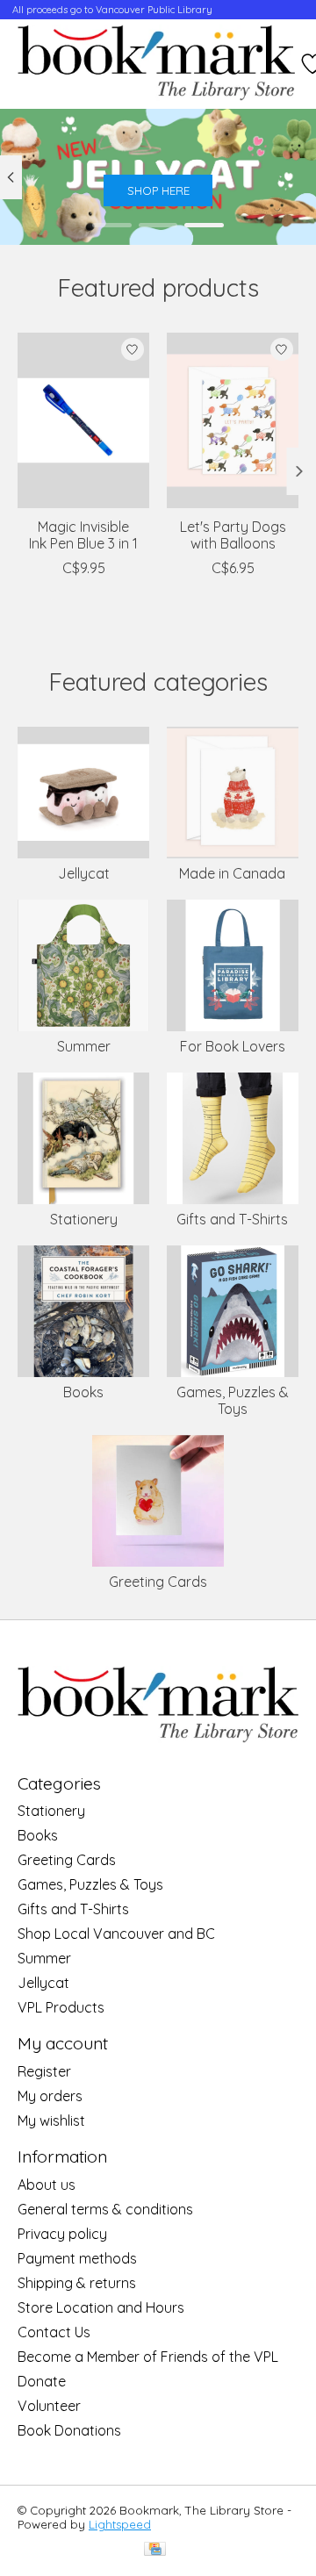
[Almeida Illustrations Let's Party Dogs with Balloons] (233, 420)
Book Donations (69, 2430)
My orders (50, 2096)
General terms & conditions (105, 2209)
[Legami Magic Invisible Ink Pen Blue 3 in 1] (83, 420)
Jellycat (84, 873)
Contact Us (54, 2332)
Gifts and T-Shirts (232, 1219)
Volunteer (49, 2406)
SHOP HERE (158, 191)
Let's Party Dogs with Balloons (233, 534)
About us (47, 2185)
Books (83, 1392)
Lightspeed (120, 2524)
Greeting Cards (158, 1582)
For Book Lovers (233, 1046)
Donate (42, 2381)
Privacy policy (62, 2234)
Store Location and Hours (101, 2307)
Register (44, 2071)
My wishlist (51, 2120)
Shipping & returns (77, 2283)
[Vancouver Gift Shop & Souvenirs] (156, 64)
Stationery (84, 1219)
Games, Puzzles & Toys (233, 1400)
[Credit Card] (155, 2550)
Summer (84, 1046)
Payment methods (77, 2258)
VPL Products (61, 2007)
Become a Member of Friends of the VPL (148, 2357)
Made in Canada (232, 873)
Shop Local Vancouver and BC (116, 1934)
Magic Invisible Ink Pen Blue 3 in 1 (83, 534)
